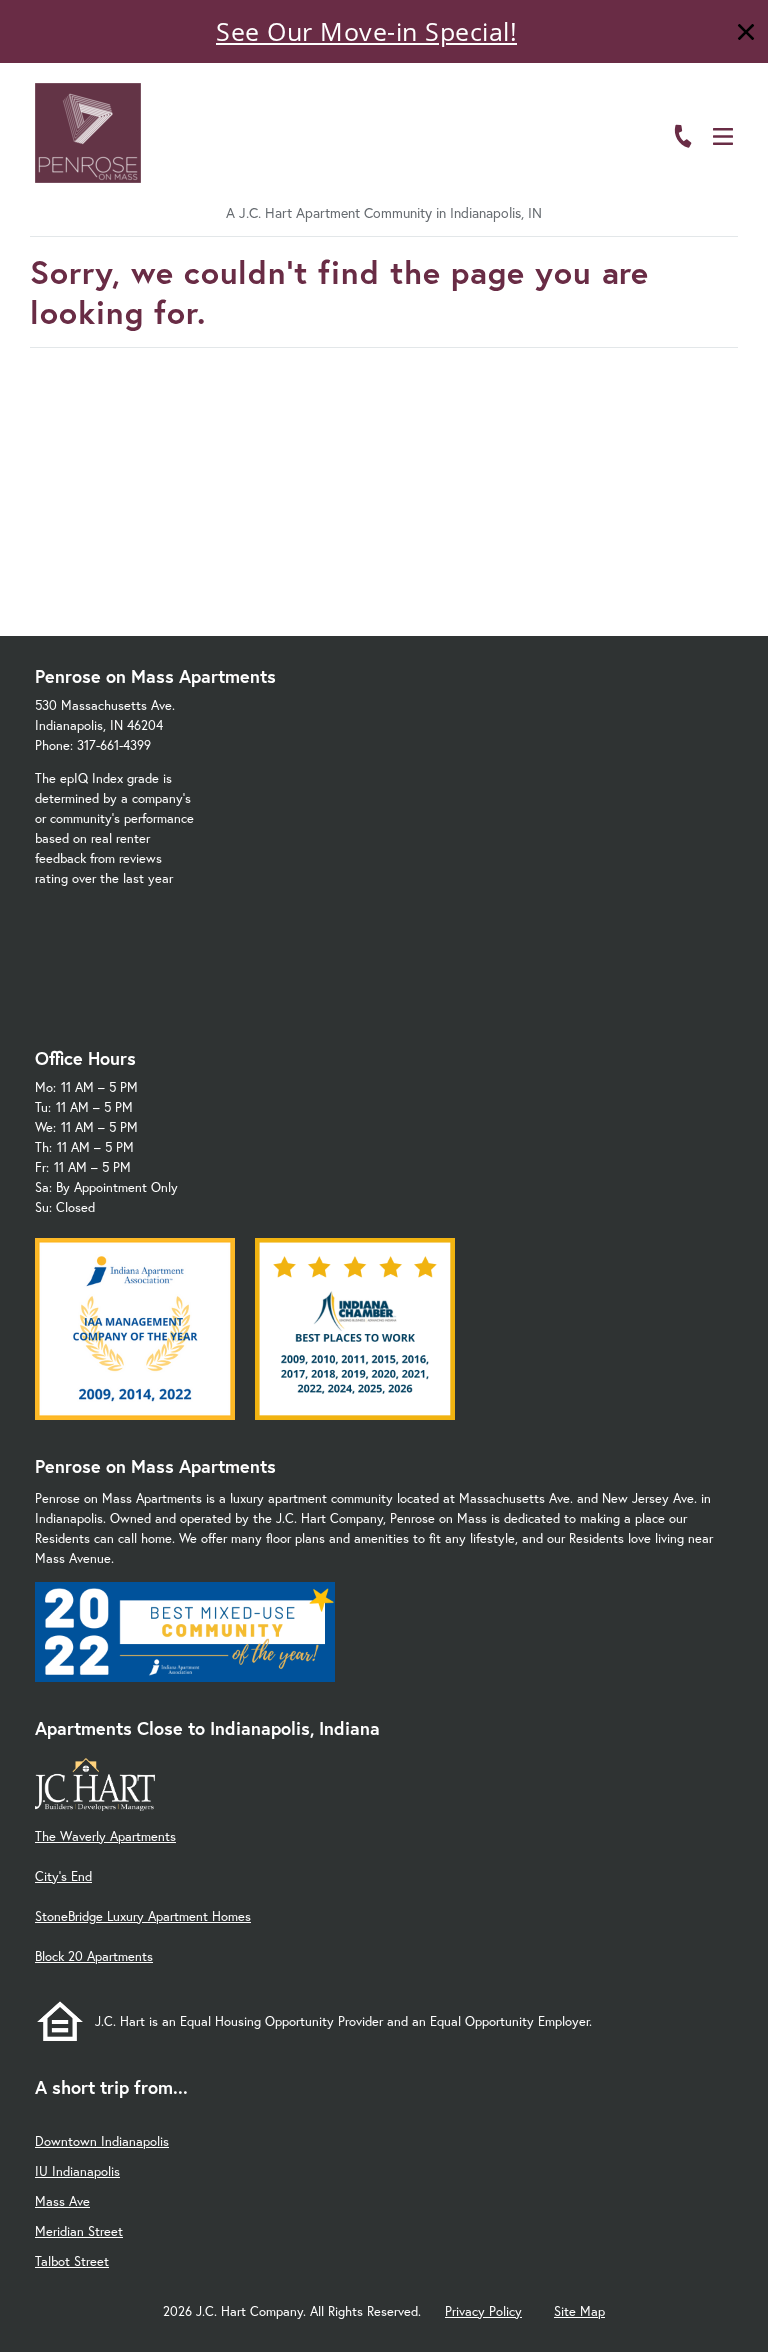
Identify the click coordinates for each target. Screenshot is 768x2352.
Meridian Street (79, 2231)
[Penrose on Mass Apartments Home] (88, 133)
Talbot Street (72, 2261)
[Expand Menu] (730, 103)
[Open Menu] (723, 136)
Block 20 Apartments (94, 1956)
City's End (63, 1876)
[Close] (746, 34)
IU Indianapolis (77, 2171)
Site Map (579, 2311)
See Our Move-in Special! (366, 31)
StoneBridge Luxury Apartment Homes (143, 1916)
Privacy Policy (483, 2311)
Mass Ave (62, 2201)
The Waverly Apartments (105, 1836)
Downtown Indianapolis (102, 2141)
